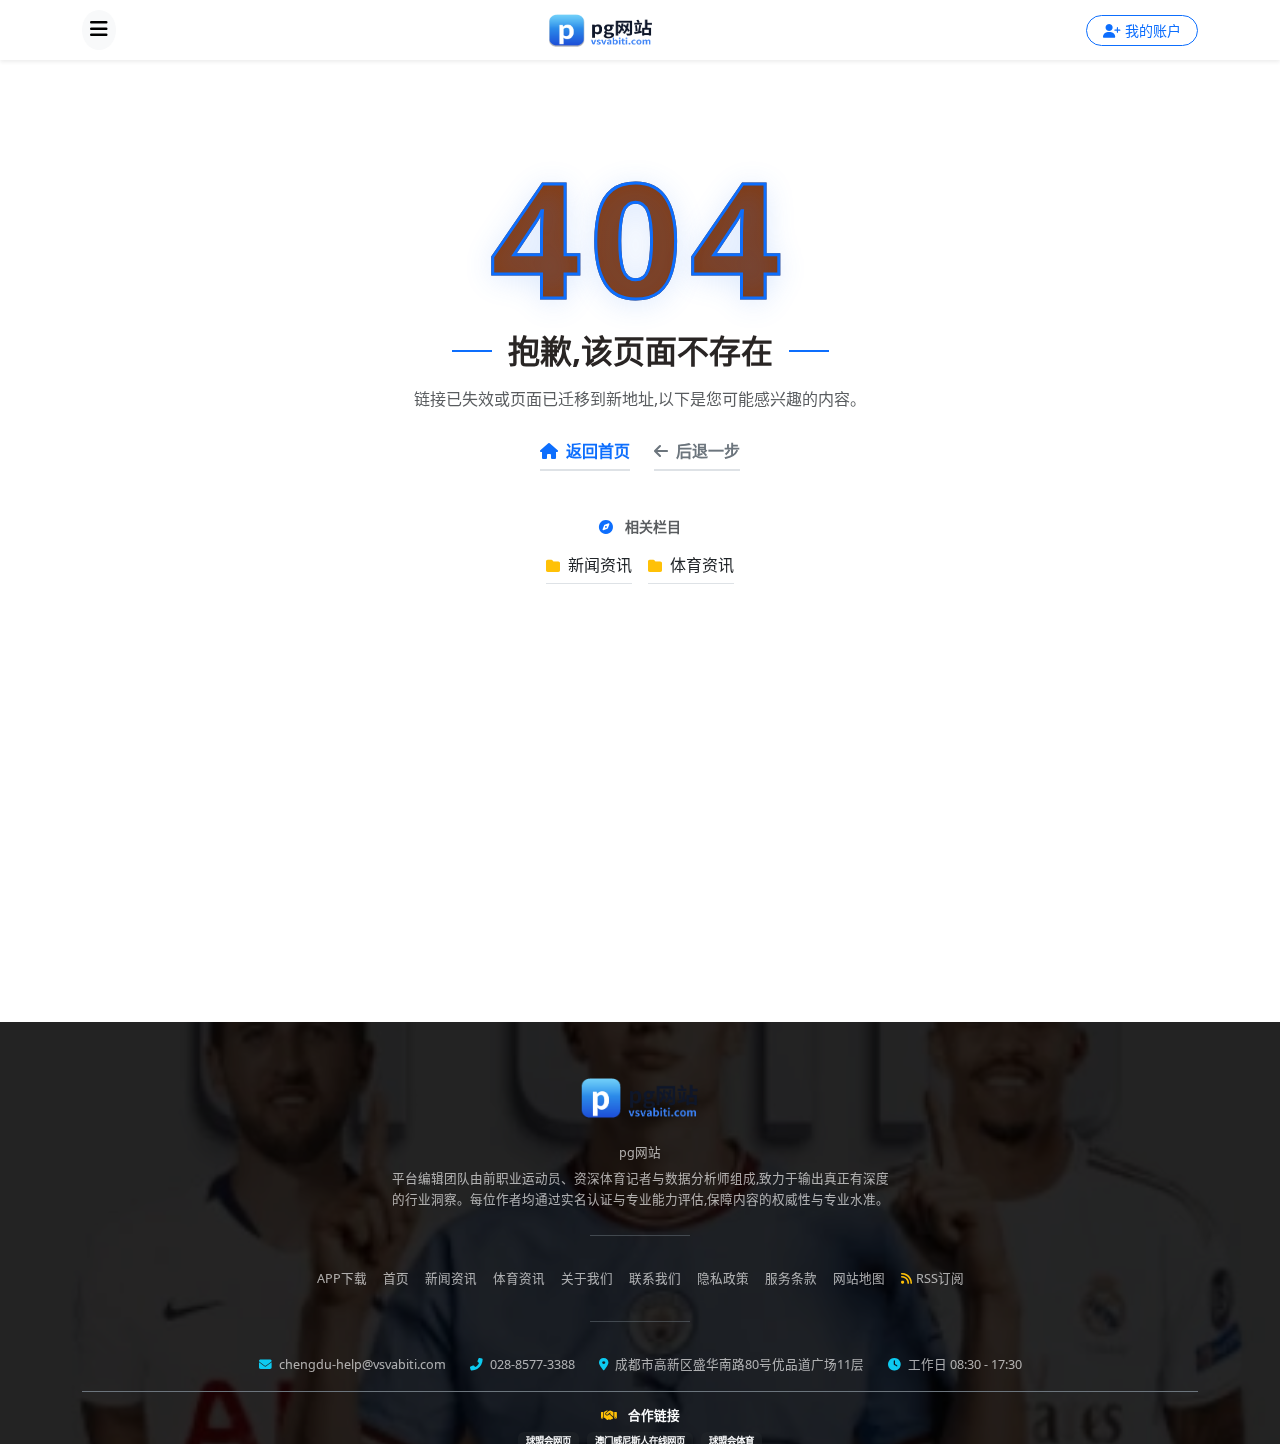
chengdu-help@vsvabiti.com (361, 1364)
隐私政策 (723, 1278)
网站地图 (859, 1278)
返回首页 (598, 451)
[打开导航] (99, 30)
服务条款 (791, 1278)
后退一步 (708, 451)
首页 (396, 1278)
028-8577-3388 (531, 1364)
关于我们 (587, 1278)
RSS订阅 (940, 1278)
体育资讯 (700, 565)
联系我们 (655, 1278)
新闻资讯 (598, 565)
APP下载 (342, 1278)
